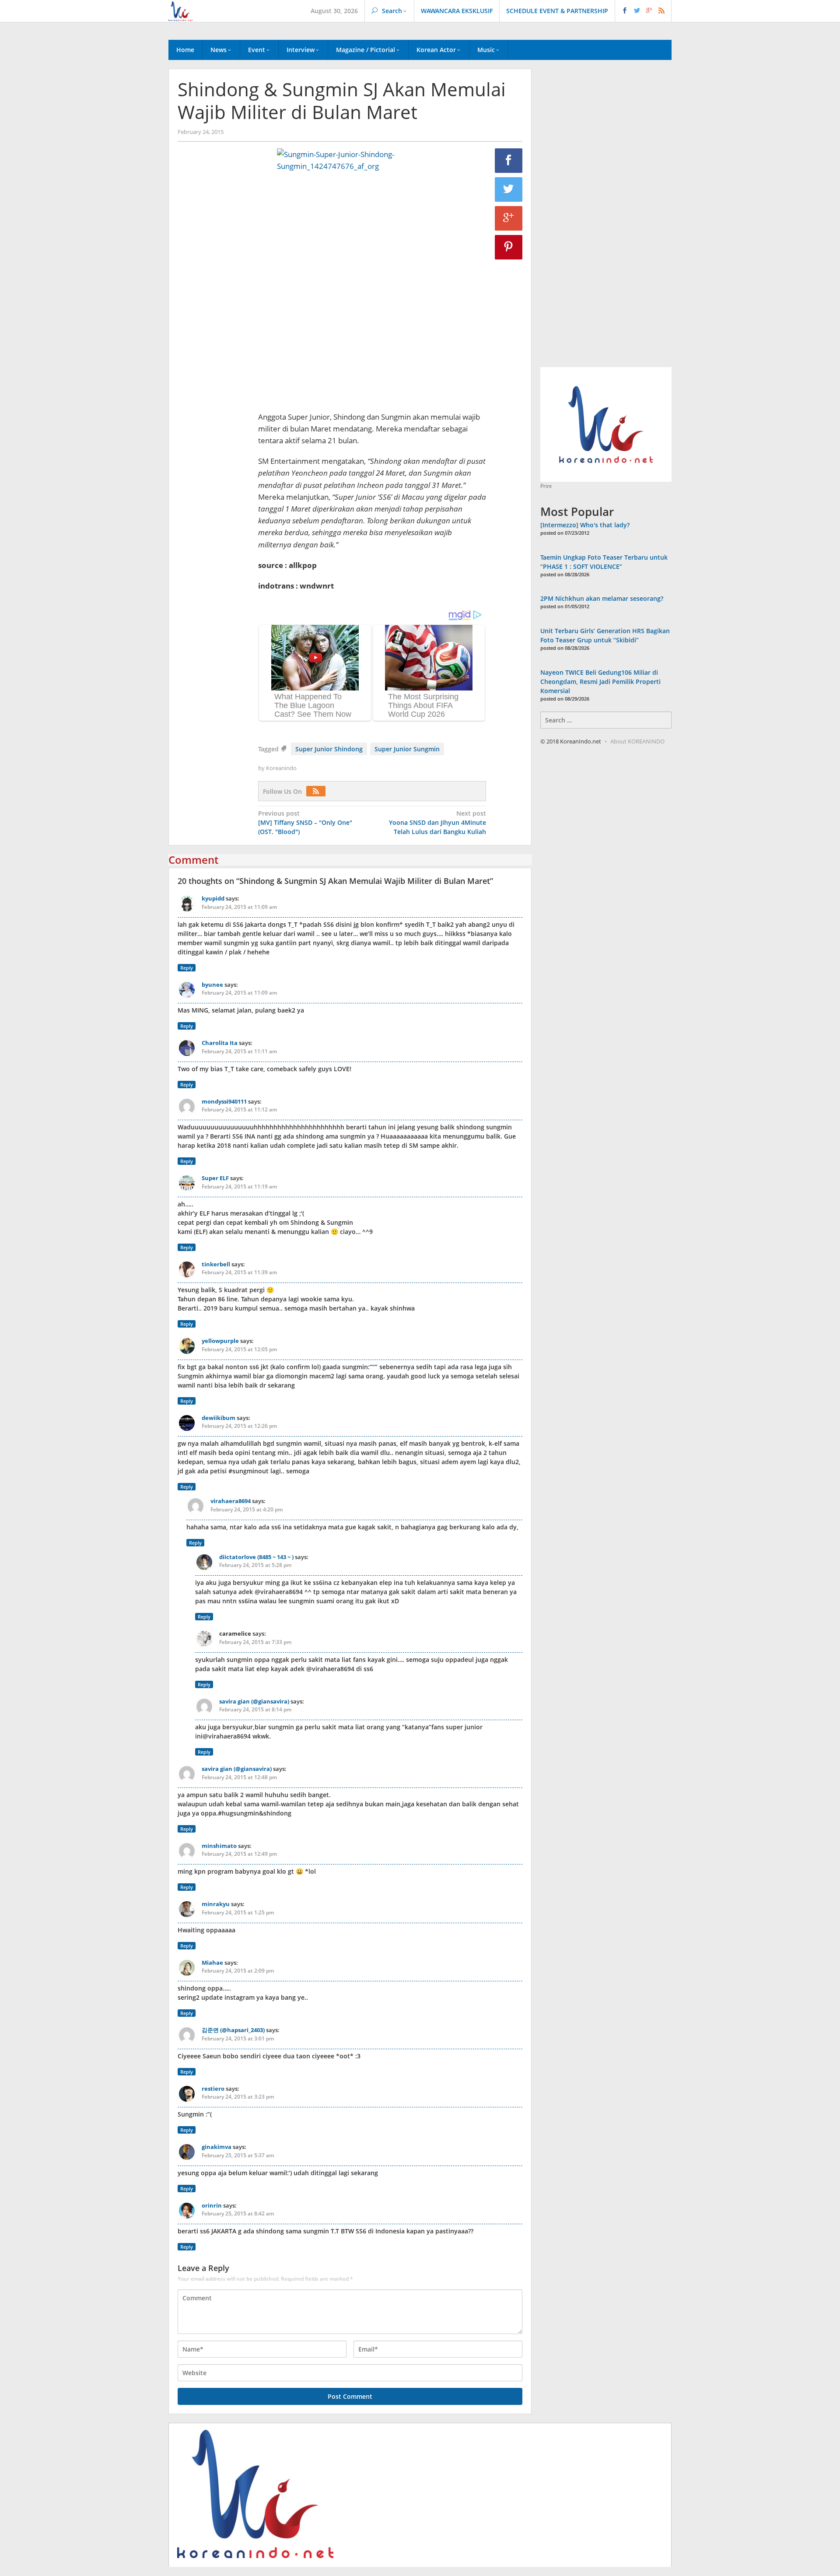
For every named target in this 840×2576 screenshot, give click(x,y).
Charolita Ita (220, 1043)
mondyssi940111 (224, 1101)
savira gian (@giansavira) (254, 1701)
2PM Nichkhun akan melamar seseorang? (602, 598)
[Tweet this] (509, 189)
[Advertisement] (213, 298)
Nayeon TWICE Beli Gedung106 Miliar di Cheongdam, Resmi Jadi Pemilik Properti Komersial (600, 682)
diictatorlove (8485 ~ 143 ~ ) (256, 1557)
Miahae (212, 1963)
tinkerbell (216, 1264)
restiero (213, 2089)
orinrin (212, 2205)
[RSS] (318, 791)
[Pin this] (509, 247)
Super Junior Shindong (329, 749)
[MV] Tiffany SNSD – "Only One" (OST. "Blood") (305, 822)
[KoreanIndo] (180, 10)
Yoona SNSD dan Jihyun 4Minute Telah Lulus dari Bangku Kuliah (437, 822)
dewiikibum (219, 1418)
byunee (212, 985)
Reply (187, 968)
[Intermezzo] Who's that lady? (585, 525)
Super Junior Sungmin (407, 749)
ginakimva (217, 2147)
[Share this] (509, 161)
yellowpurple (220, 1341)
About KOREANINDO (637, 741)
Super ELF (215, 1178)
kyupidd (213, 898)
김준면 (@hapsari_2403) (233, 2030)
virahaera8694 (231, 1501)
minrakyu (216, 1904)
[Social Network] (643, 11)
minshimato (219, 1846)
